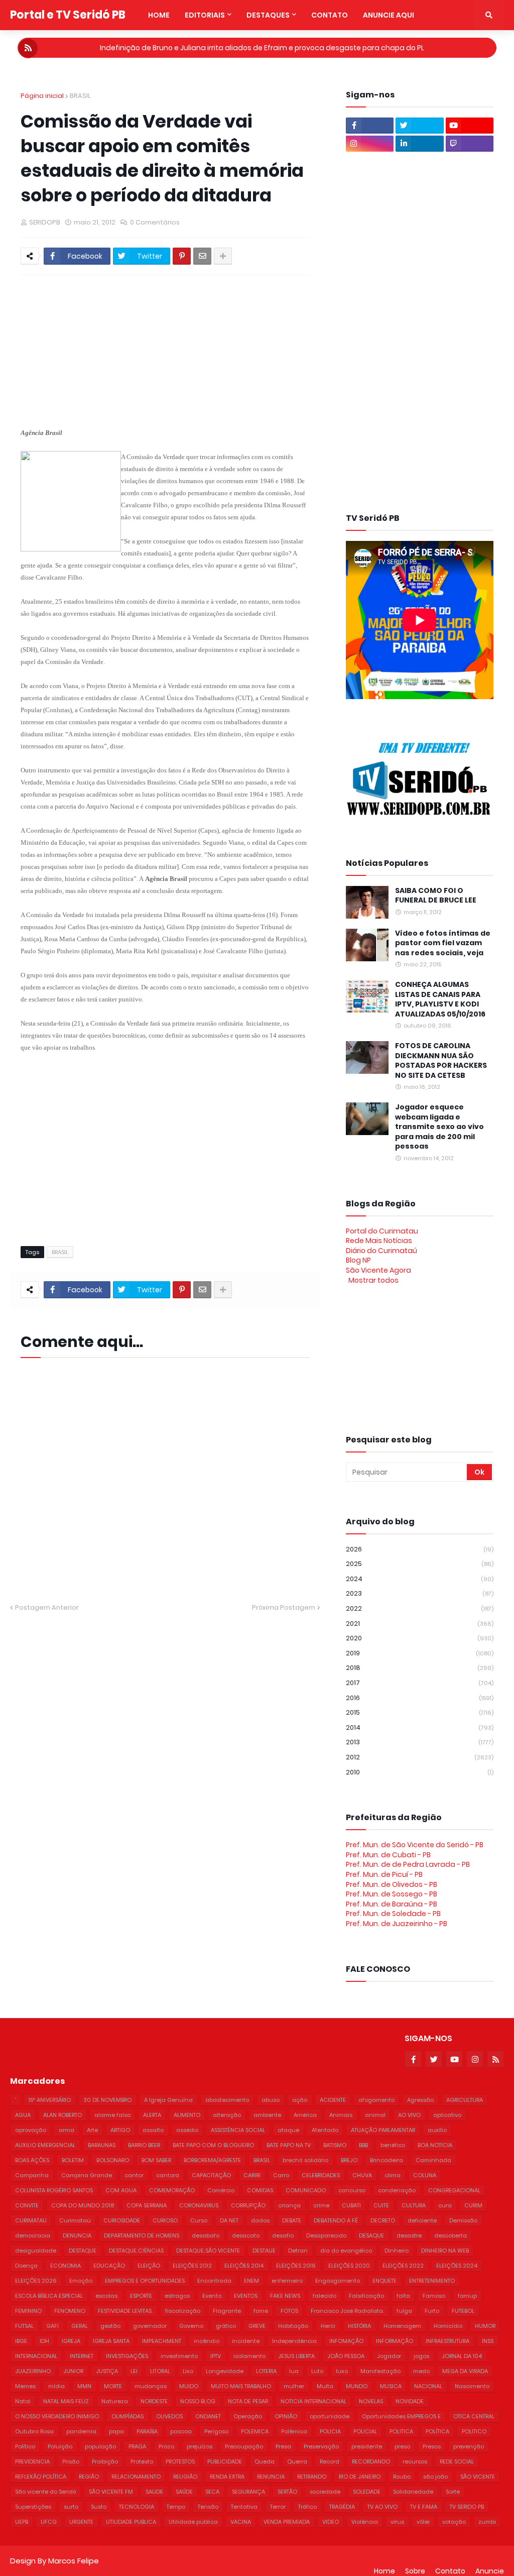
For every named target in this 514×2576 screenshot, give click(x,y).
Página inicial (42, 96)
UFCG (49, 2522)
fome (261, 2311)
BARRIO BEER (144, 2145)
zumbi (487, 2522)
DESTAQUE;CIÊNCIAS (136, 2251)
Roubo (402, 2477)
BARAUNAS (102, 2145)
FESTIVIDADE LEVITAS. (125, 2311)
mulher (294, 2386)
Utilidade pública (193, 2522)
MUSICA (391, 2386)
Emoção (81, 2281)
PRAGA (137, 2446)
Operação (248, 2416)
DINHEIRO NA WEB (445, 2251)
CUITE (381, 2205)
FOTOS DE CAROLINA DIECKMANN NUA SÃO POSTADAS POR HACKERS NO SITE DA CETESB (441, 1061)
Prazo (166, 2446)
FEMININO (28, 2311)
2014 (420, 1727)
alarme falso (112, 2115)
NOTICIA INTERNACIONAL (313, 2401)
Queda (265, 2461)
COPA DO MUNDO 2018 (83, 2205)
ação (300, 2100)
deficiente (422, 2220)
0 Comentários (155, 222)
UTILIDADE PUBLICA (131, 2522)
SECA (212, 2492)
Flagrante (227, 2311)
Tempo (176, 2507)
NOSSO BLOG (198, 2401)
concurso (352, 2190)
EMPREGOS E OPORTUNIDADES (145, 2281)
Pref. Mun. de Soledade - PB (393, 1914)
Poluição (60, 2446)
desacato (246, 2235)
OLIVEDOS (169, 2416)
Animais (341, 2115)
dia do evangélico (346, 2251)
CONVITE (27, 2205)
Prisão (71, 2461)
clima (393, 2175)
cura (445, 2205)
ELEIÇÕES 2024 (457, 2266)
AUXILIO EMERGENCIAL (45, 2145)
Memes (25, 2386)
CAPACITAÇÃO (211, 2175)
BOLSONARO (113, 2160)
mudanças (151, 2386)
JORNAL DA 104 (462, 2356)
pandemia (81, 2431)
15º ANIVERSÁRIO (50, 2100)
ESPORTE (141, 2296)
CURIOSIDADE (122, 2220)
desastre (409, 2235)
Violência (365, 2522)
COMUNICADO (306, 2190)
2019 (420, 1653)
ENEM (251, 2281)
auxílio (437, 2130)
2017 (420, 1683)
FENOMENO (70, 2311)
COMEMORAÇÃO (172, 2190)
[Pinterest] (182, 256)
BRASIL (80, 96)
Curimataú (75, 2220)
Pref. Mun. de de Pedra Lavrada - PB (408, 1864)
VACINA (241, 2522)
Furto (432, 2311)
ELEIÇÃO (149, 2266)
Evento (212, 2296)
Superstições (33, 2507)
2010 (420, 1772)
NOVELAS (371, 2401)
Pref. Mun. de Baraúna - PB (392, 1904)
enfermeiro (287, 2281)
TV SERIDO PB (467, 2507)
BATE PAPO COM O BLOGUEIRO (213, 2145)
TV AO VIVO (382, 2507)
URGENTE (81, 2522)
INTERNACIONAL (36, 2356)
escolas (106, 2296)
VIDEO (331, 2522)
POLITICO (474, 2431)
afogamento (376, 2100)
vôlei (423, 2522)
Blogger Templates (133, 2550)
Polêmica (294, 2431)
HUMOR (485, 2326)
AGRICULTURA (465, 2100)
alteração (227, 2115)
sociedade (325, 2492)
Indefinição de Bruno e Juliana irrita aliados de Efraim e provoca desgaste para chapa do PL (262, 48)
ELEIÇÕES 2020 (349, 2266)
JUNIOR (73, 2371)
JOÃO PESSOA (346, 2356)
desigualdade (36, 2251)
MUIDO (189, 2386)
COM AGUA (121, 2190)
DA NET (229, 2220)
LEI (134, 2371)
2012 (420, 1757)
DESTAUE (264, 2251)
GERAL (80, 2326)
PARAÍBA (147, 2431)
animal (375, 2115)
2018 (420, 1668)
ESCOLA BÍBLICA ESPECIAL (49, 2296)
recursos (415, 2461)
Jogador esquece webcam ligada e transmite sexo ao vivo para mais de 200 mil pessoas (439, 1127)
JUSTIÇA (107, 2371)
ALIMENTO (187, 2115)
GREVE (257, 2326)
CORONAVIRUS (199, 2205)
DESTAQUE (83, 2251)
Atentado (325, 2130)
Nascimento (472, 2386)
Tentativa (244, 2507)
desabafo (206, 2235)
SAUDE (154, 2492)
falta (403, 2296)
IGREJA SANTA (111, 2341)
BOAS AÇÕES (32, 2160)
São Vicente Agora (378, 1270)
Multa (325, 2386)
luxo (342, 2371)
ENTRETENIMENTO (432, 2281)
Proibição (105, 2461)
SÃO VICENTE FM (111, 2492)
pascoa (181, 2431)
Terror (278, 2507)
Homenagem (402, 2326)
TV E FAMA (424, 2507)
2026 (420, 1549)
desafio (283, 2235)
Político (25, 2446)
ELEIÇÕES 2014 (244, 2266)
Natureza (115, 2401)
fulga (404, 2311)
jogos (421, 2356)
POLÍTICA (437, 2431)
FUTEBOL (463, 2311)
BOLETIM (73, 2160)
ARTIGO (120, 2130)
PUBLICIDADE (225, 2461)
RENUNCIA (271, 2477)
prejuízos (200, 2446)
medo (421, 2371)
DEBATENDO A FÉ (336, 2220)
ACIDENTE (333, 2100)
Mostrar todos (373, 1280)
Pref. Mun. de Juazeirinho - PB (397, 1924)
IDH (44, 2341)
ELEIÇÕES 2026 (36, 2281)
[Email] (202, 256)
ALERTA (152, 2115)
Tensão (208, 2507)
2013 (420, 1742)
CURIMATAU (31, 2220)
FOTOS (289, 2311)
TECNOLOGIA (137, 2507)
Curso (199, 2220)
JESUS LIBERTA (296, 2356)
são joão (435, 2477)
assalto (153, 2130)
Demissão (463, 2220)
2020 (420, 1638)
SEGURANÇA (248, 2492)
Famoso (434, 2296)
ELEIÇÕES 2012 (192, 2266)
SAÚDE (184, 2492)
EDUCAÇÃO (109, 2266)
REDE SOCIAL (457, 2461)
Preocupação (244, 2446)
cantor (134, 2175)
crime (321, 2205)
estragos (177, 2296)
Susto (99, 2507)
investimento (179, 2356)
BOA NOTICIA (435, 2145)
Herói (328, 2326)
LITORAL (160, 2371)
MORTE (113, 2386)
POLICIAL (365, 2431)
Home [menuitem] (159, 15)
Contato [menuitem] (330, 15)
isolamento (249, 2356)
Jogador (389, 2356)
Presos (432, 2446)
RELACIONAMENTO (136, 2477)
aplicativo (447, 2115)
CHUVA (362, 2175)
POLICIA (330, 2431)
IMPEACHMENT (162, 2341)
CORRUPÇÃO (248, 2205)
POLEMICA (255, 2431)
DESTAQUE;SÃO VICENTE (208, 2251)
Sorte (453, 2492)
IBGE (21, 2341)
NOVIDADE (410, 2401)
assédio (187, 2130)
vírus (397, 2522)
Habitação (293, 2326)
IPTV (216, 2356)
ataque (288, 2130)
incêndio (207, 2341)
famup (467, 2296)
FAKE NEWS (285, 2296)
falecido (325, 2296)
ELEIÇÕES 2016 (296, 2266)
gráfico (226, 2326)
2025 (420, 1564)
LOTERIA (266, 2371)
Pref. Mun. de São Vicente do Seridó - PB (415, 1845)
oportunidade (330, 2416)
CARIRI (252, 2175)
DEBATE (292, 2220)
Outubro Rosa (34, 2431)
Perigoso (216, 2431)
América (305, 2115)
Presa (283, 2446)
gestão (110, 2326)
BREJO (349, 2160)
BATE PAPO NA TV (289, 2145)
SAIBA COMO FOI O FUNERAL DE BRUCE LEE (436, 896)
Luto (317, 2371)
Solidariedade (413, 2492)
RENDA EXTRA (227, 2477)
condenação (397, 2190)
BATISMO (335, 2145)
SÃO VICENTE (478, 2477)
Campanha (32, 2175)
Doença (26, 2266)
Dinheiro (397, 2251)
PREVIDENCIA (32, 2461)
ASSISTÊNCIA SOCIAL (238, 2130)
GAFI (52, 2326)
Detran (298, 2251)
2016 (420, 1698)
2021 (420, 1623)
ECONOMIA (66, 2266)
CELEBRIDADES (321, 2175)
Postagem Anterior (47, 1607)
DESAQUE (371, 2235)
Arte (92, 2130)
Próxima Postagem (284, 1607)
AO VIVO (409, 2115)
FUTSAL (24, 2326)
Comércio (221, 2190)
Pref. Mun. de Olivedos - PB (392, 1884)
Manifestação (380, 2371)
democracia (33, 2235)
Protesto (142, 2461)
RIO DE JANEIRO (360, 2477)
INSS (488, 2341)
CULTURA (414, 2205)
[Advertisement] (264, 351)
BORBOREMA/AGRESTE (212, 2160)
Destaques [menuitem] (268, 15)
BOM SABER (156, 2160)
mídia (56, 2386)
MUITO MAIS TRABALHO (241, 2386)
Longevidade (225, 2371)
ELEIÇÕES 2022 (403, 2266)
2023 (420, 1593)
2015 (420, 1712)
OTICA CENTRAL (474, 2416)
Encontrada (214, 2281)
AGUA (23, 2115)
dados (260, 2220)
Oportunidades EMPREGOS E (401, 2416)
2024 (420, 1579)
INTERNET (82, 2356)
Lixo (188, 2371)
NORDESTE (154, 2401)
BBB (363, 2145)
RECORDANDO (371, 2461)
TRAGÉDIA (342, 2507)
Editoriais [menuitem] (205, 15)
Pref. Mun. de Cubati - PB (388, 1855)
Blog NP (358, 1260)
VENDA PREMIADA (287, 2522)
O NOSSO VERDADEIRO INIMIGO (57, 2416)
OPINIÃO (286, 2416)
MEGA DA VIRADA (465, 2371)
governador (150, 2326)
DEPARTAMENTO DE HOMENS (142, 2235)
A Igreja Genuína (168, 2100)
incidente (246, 2341)
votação (454, 2522)
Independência (294, 2341)
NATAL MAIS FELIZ (66, 2401)
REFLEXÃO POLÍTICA (41, 2477)
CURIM (473, 2205)
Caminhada (433, 2160)
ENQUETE (384, 2281)
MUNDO (357, 2386)
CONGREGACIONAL (454, 2190)
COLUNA (425, 2175)
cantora (168, 2175)
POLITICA (401, 2431)
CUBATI (351, 2205)
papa (116, 2431)
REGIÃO (89, 2477)
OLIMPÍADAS (127, 2416)
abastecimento (227, 2100)
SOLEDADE (367, 2492)
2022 (420, 1608)
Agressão (420, 2100)
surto (71, 2507)
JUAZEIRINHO (33, 2371)
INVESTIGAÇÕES (127, 2356)
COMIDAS (260, 2190)
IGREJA (71, 2341)
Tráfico (307, 2507)
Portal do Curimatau (382, 1231)
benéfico (393, 2145)
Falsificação (366, 2296)
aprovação (31, 2130)
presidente (367, 2446)
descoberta (451, 2235)
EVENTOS (246, 2296)
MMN (84, 2386)
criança (289, 2205)
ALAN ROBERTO (62, 2115)
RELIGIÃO (185, 2477)
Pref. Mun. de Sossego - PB (392, 1894)
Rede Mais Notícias (379, 1241)
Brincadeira (387, 2160)
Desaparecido (326, 2235)
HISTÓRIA (359, 2326)
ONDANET (208, 2416)
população (100, 2446)
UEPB (22, 2522)
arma (67, 2130)
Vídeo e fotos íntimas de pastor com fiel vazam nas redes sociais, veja (443, 943)
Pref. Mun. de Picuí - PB (384, 1874)
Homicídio (448, 2326)
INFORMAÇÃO (395, 2341)
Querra (297, 2461)
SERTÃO (287, 2492)
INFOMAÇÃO (346, 2341)
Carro (281, 2175)
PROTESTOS (180, 2461)
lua (294, 2371)
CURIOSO (165, 2220)
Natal (23, 2401)
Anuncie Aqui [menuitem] (389, 15)
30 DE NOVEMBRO (107, 2100)
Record (330, 2461)
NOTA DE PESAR (248, 2401)
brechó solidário (305, 2160)
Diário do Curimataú (381, 1251)
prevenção (469, 2446)
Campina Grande (87, 2175)
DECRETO (383, 2220)
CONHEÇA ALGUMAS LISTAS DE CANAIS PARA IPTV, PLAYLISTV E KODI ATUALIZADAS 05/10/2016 (440, 999)
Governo (191, 2326)
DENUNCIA (77, 2235)
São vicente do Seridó (46, 2492)
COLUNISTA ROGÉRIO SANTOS (54, 2190)
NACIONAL (428, 2386)
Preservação (321, 2446)
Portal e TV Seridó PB (68, 15)
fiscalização (183, 2311)
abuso (271, 2100)
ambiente (267, 2115)
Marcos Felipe (74, 2561)
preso (402, 2446)
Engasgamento (338, 2281)
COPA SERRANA (147, 2205)
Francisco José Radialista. (347, 2311)
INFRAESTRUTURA (447, 2341)
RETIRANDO (312, 2477)
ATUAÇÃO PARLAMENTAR (383, 2130)
